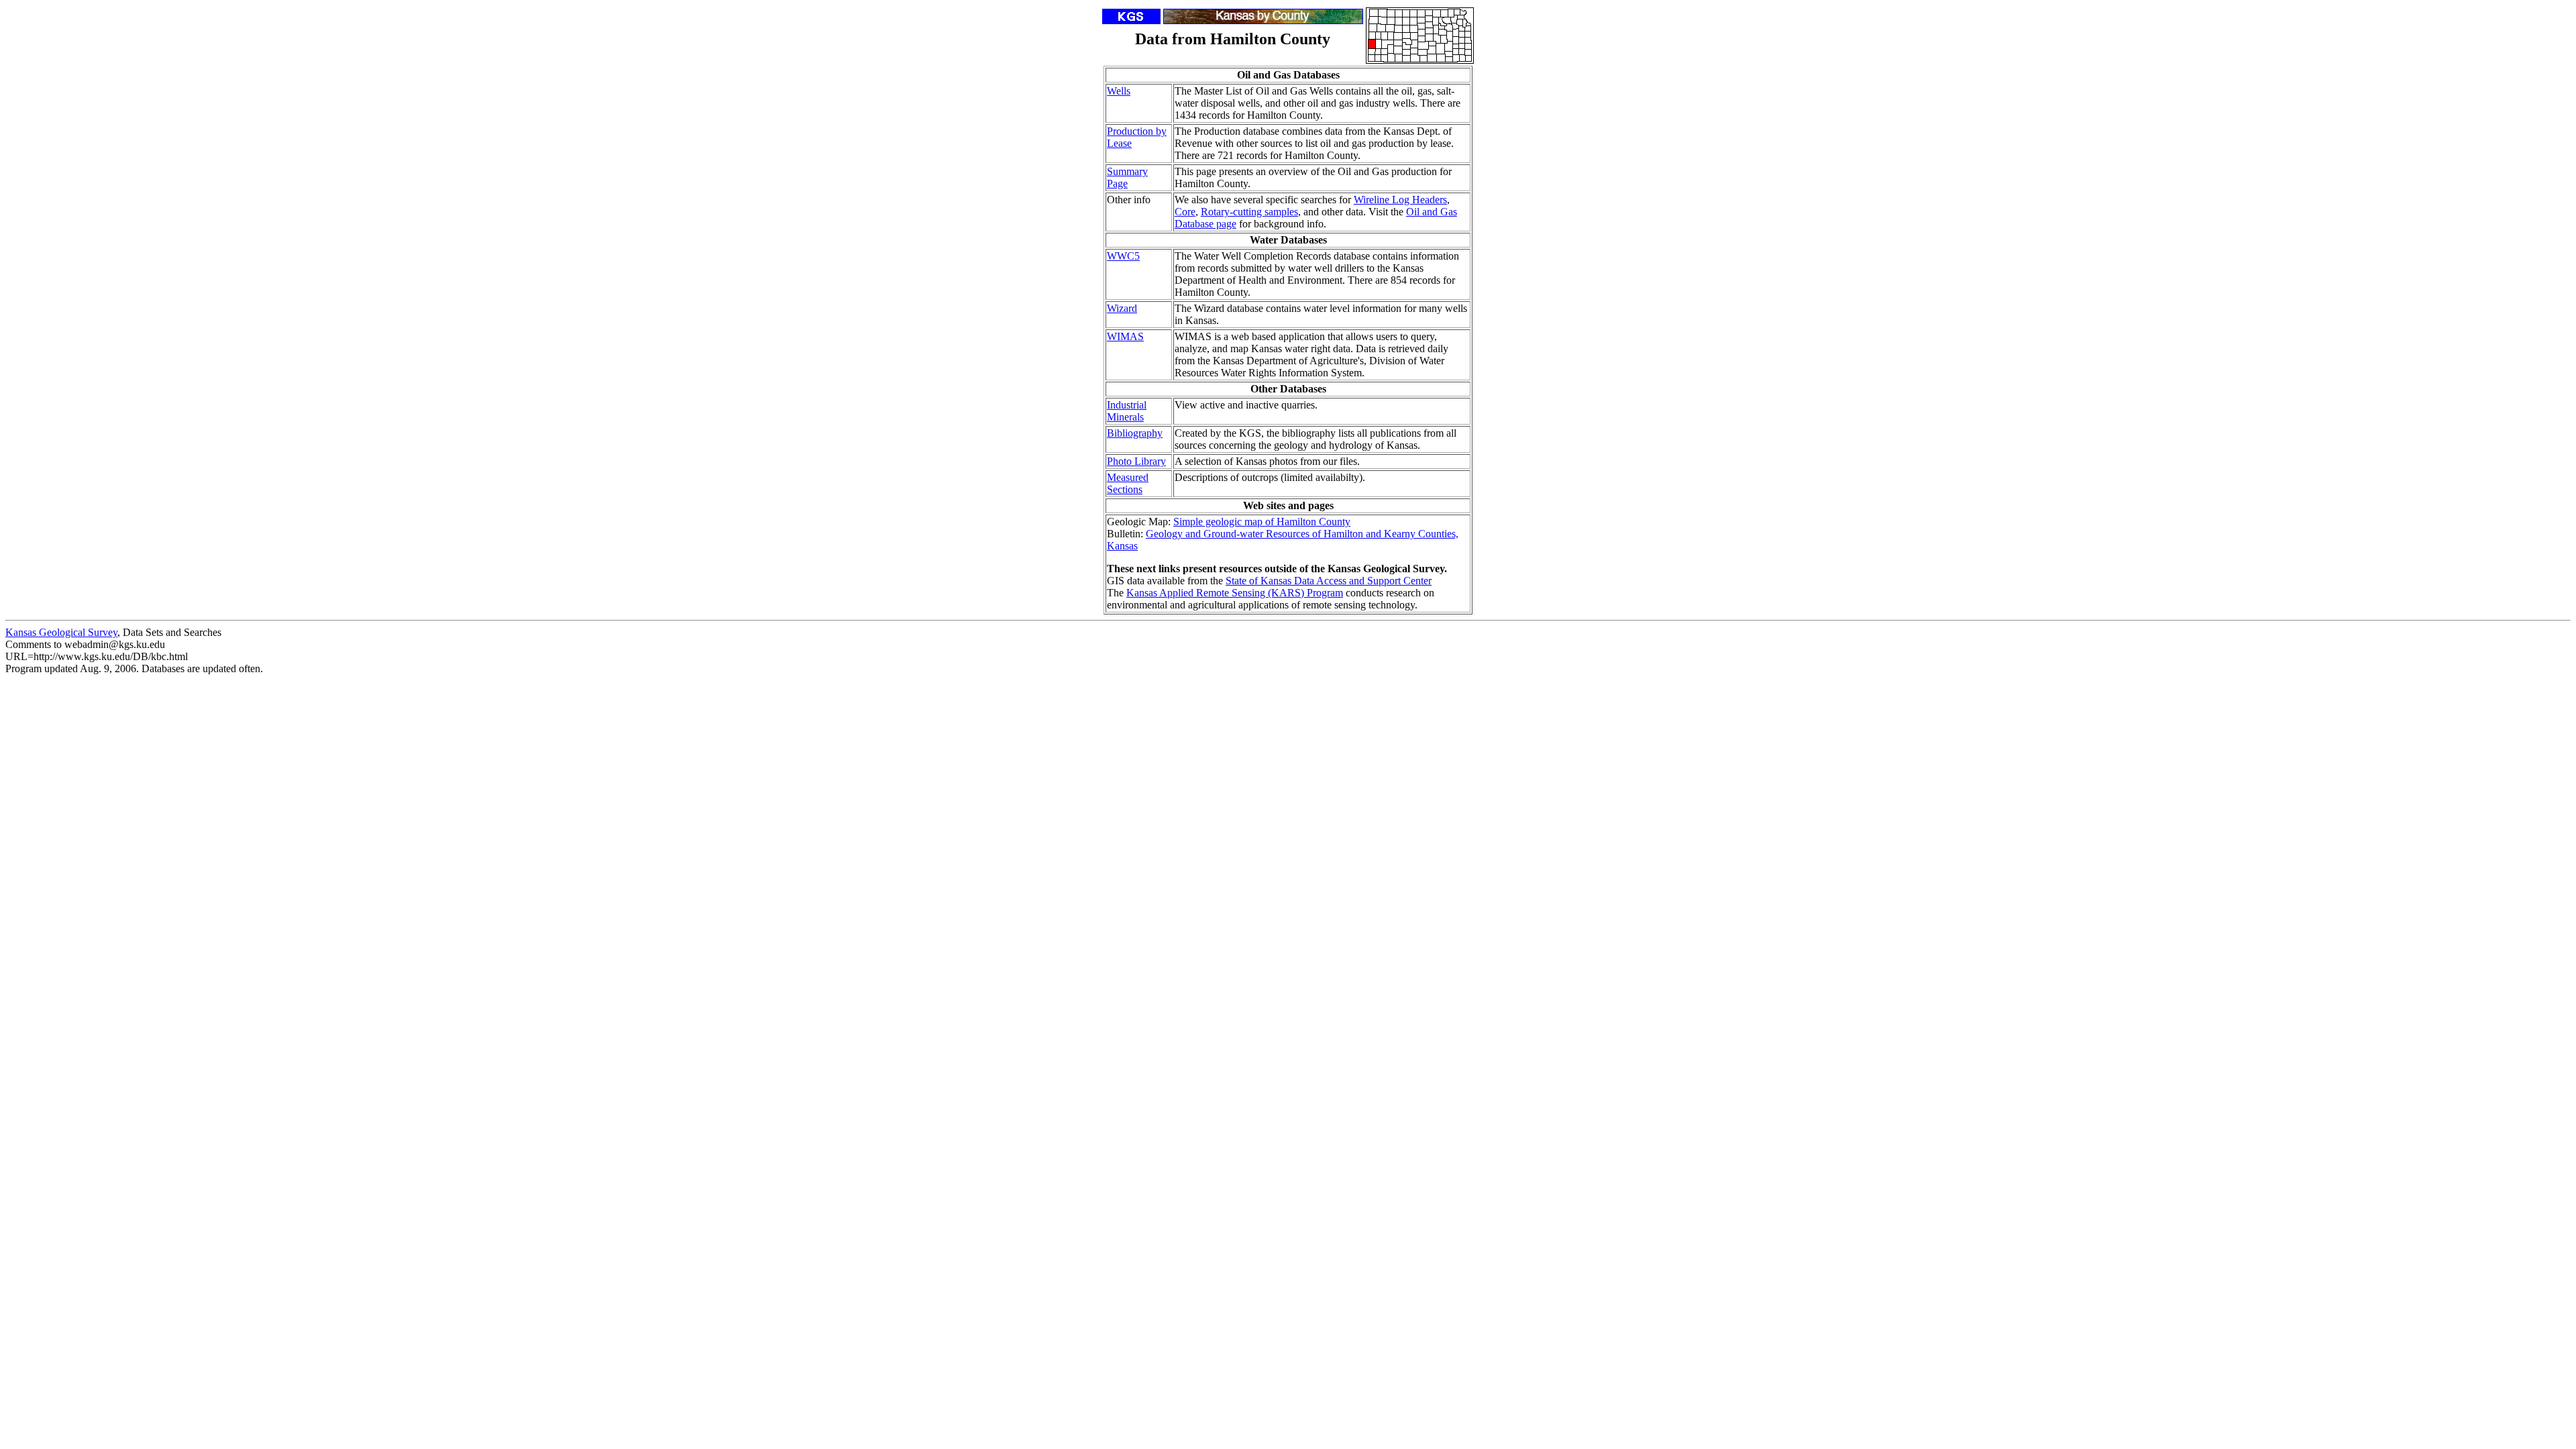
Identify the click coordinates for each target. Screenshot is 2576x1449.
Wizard (1122, 308)
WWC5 (1123, 256)
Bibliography (1135, 433)
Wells (1119, 91)
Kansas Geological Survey (61, 632)
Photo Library (1136, 461)
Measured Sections (1128, 483)
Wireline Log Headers (1400, 200)
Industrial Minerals (1127, 411)
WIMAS (1125, 336)
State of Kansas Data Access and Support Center (1329, 581)
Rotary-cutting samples (1249, 212)
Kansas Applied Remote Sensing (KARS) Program (1235, 593)
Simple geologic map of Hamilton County (1262, 522)
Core (1185, 212)
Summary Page (1127, 177)
